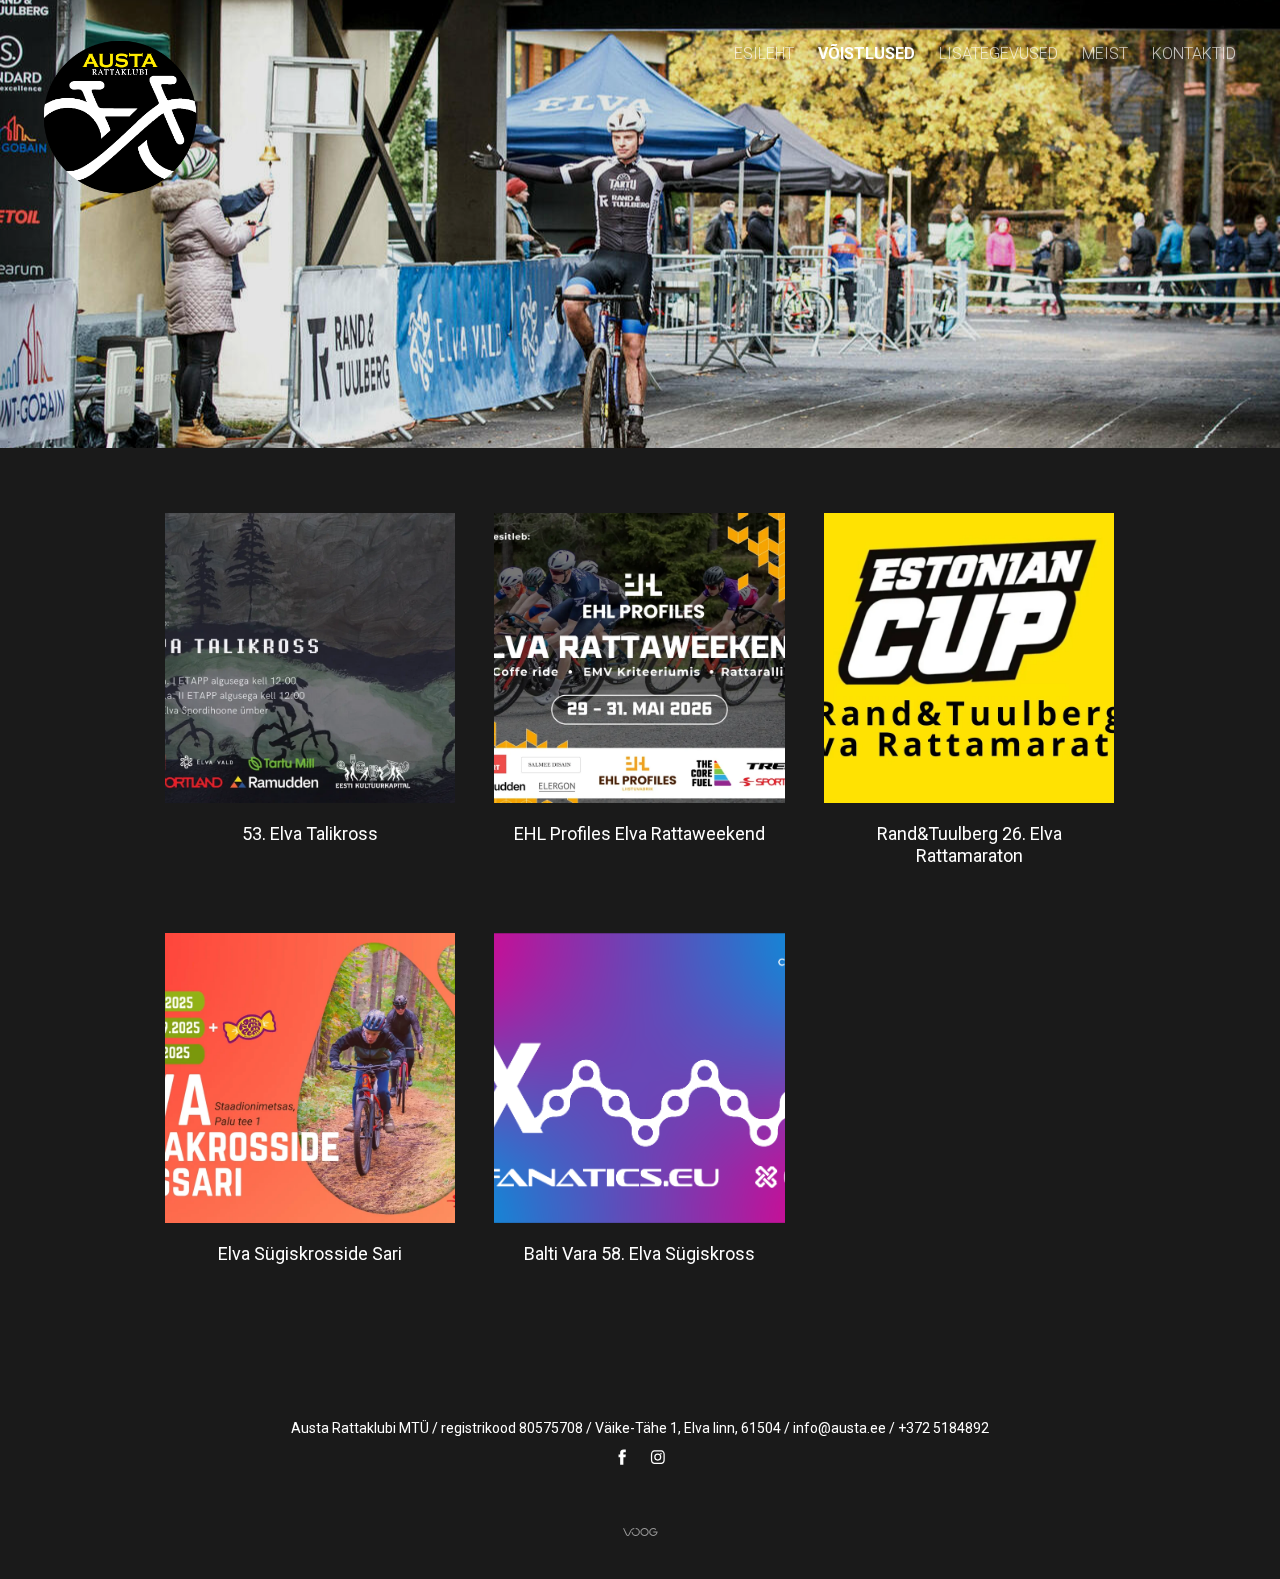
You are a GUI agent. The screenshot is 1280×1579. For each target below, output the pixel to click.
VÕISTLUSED (866, 53)
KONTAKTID (1194, 53)
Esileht (764, 53)
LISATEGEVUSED (998, 53)
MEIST (1105, 53)
